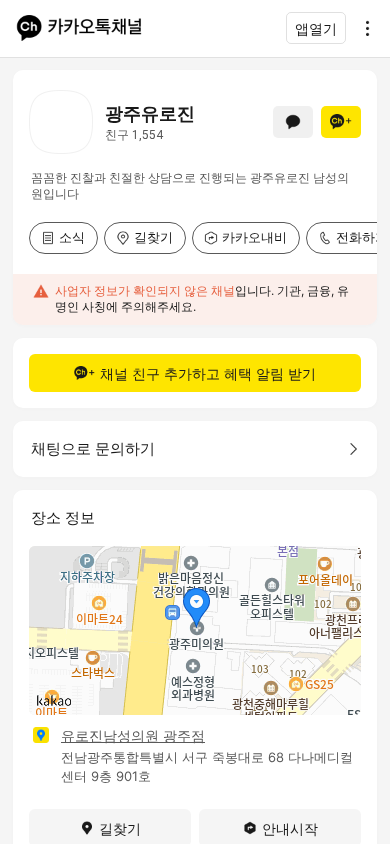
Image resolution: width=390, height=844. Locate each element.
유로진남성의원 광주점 (133, 735)
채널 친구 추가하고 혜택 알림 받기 (208, 373)
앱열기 (316, 28)
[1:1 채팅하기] (293, 122)
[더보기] (362, 28)
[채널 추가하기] (341, 122)
